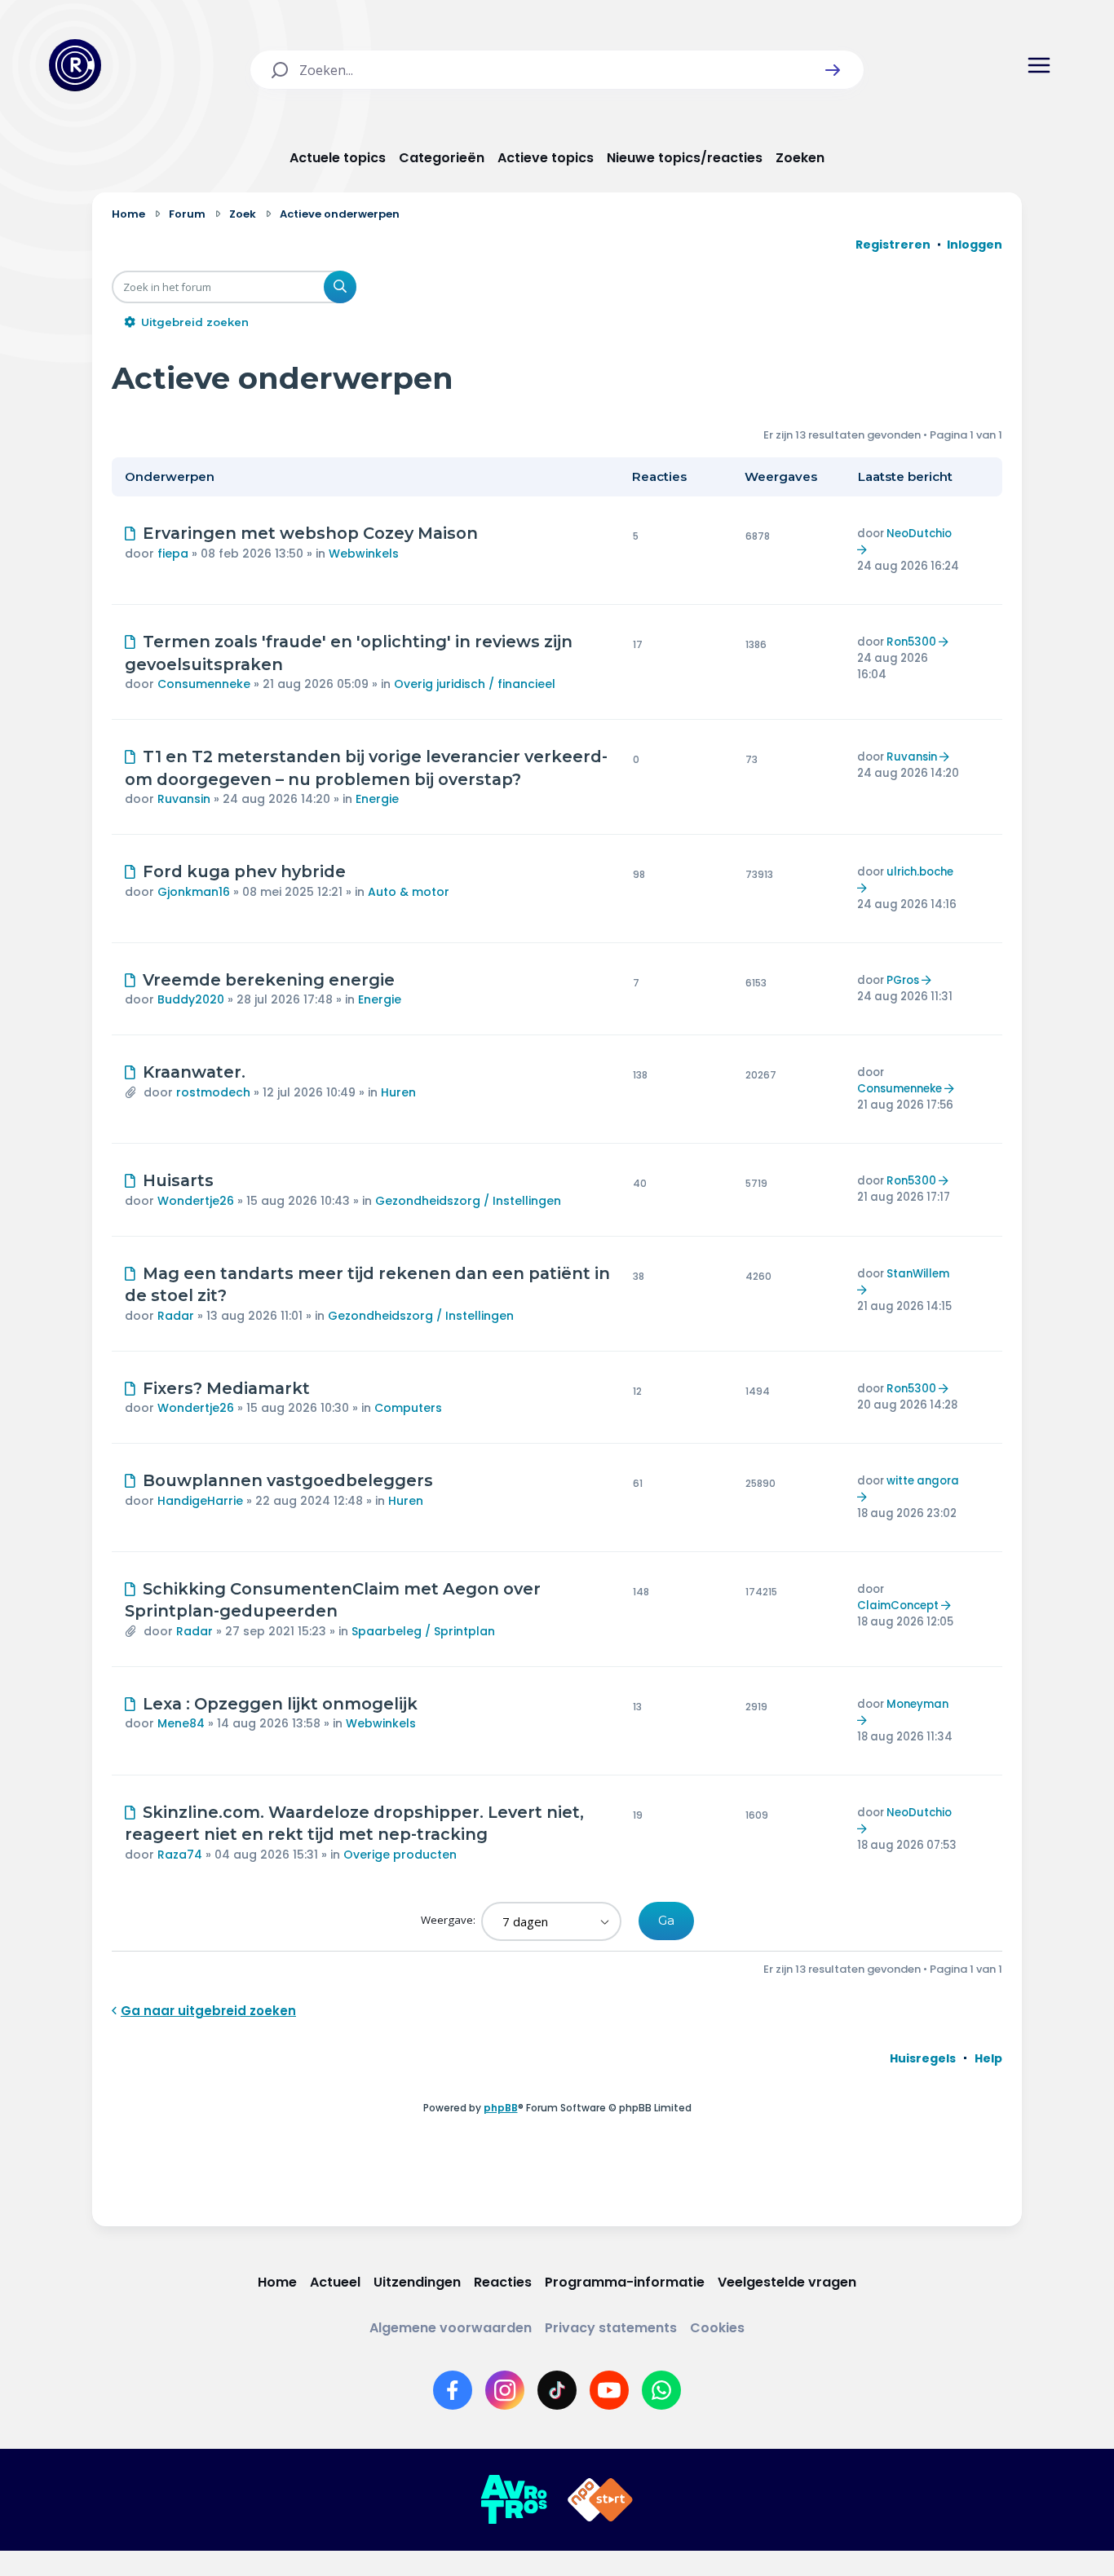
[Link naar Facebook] (453, 2390)
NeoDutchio (919, 534)
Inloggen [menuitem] (975, 245)
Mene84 (181, 1723)
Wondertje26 (196, 1201)
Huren (398, 1092)
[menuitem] (923, 2058)
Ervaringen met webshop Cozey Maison (310, 533)
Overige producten (400, 1855)
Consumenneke (204, 684)
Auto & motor (409, 892)
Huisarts (178, 1180)
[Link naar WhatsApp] (661, 2390)
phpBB (501, 2108)
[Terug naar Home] (75, 65)
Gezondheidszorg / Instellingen (468, 1201)
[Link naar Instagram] (505, 2390)
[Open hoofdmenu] (1039, 65)
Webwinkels (364, 554)
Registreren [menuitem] (893, 245)
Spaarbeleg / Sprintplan (423, 1631)
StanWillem (918, 1274)
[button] (833, 70)
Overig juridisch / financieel (475, 684)
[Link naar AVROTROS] (514, 2500)
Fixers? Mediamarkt (226, 1388)
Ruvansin (184, 799)
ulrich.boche (920, 872)
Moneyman (917, 1704)
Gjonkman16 (194, 892)
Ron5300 (911, 642)
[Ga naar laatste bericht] (864, 550)
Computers (408, 1408)
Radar (176, 1316)
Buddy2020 (191, 999)
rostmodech (213, 1092)
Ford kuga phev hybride (244, 871)
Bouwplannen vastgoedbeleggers (288, 1480)
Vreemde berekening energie (269, 980)
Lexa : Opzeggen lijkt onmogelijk (280, 1704)
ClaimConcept (898, 1606)
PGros (903, 980)
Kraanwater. (194, 1072)
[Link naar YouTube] (609, 2390)
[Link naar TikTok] (557, 2390)
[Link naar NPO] (600, 2500)
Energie (377, 799)
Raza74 (180, 1855)
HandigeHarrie (200, 1501)
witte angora (923, 1481)
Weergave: (449, 1920)
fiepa (173, 554)
